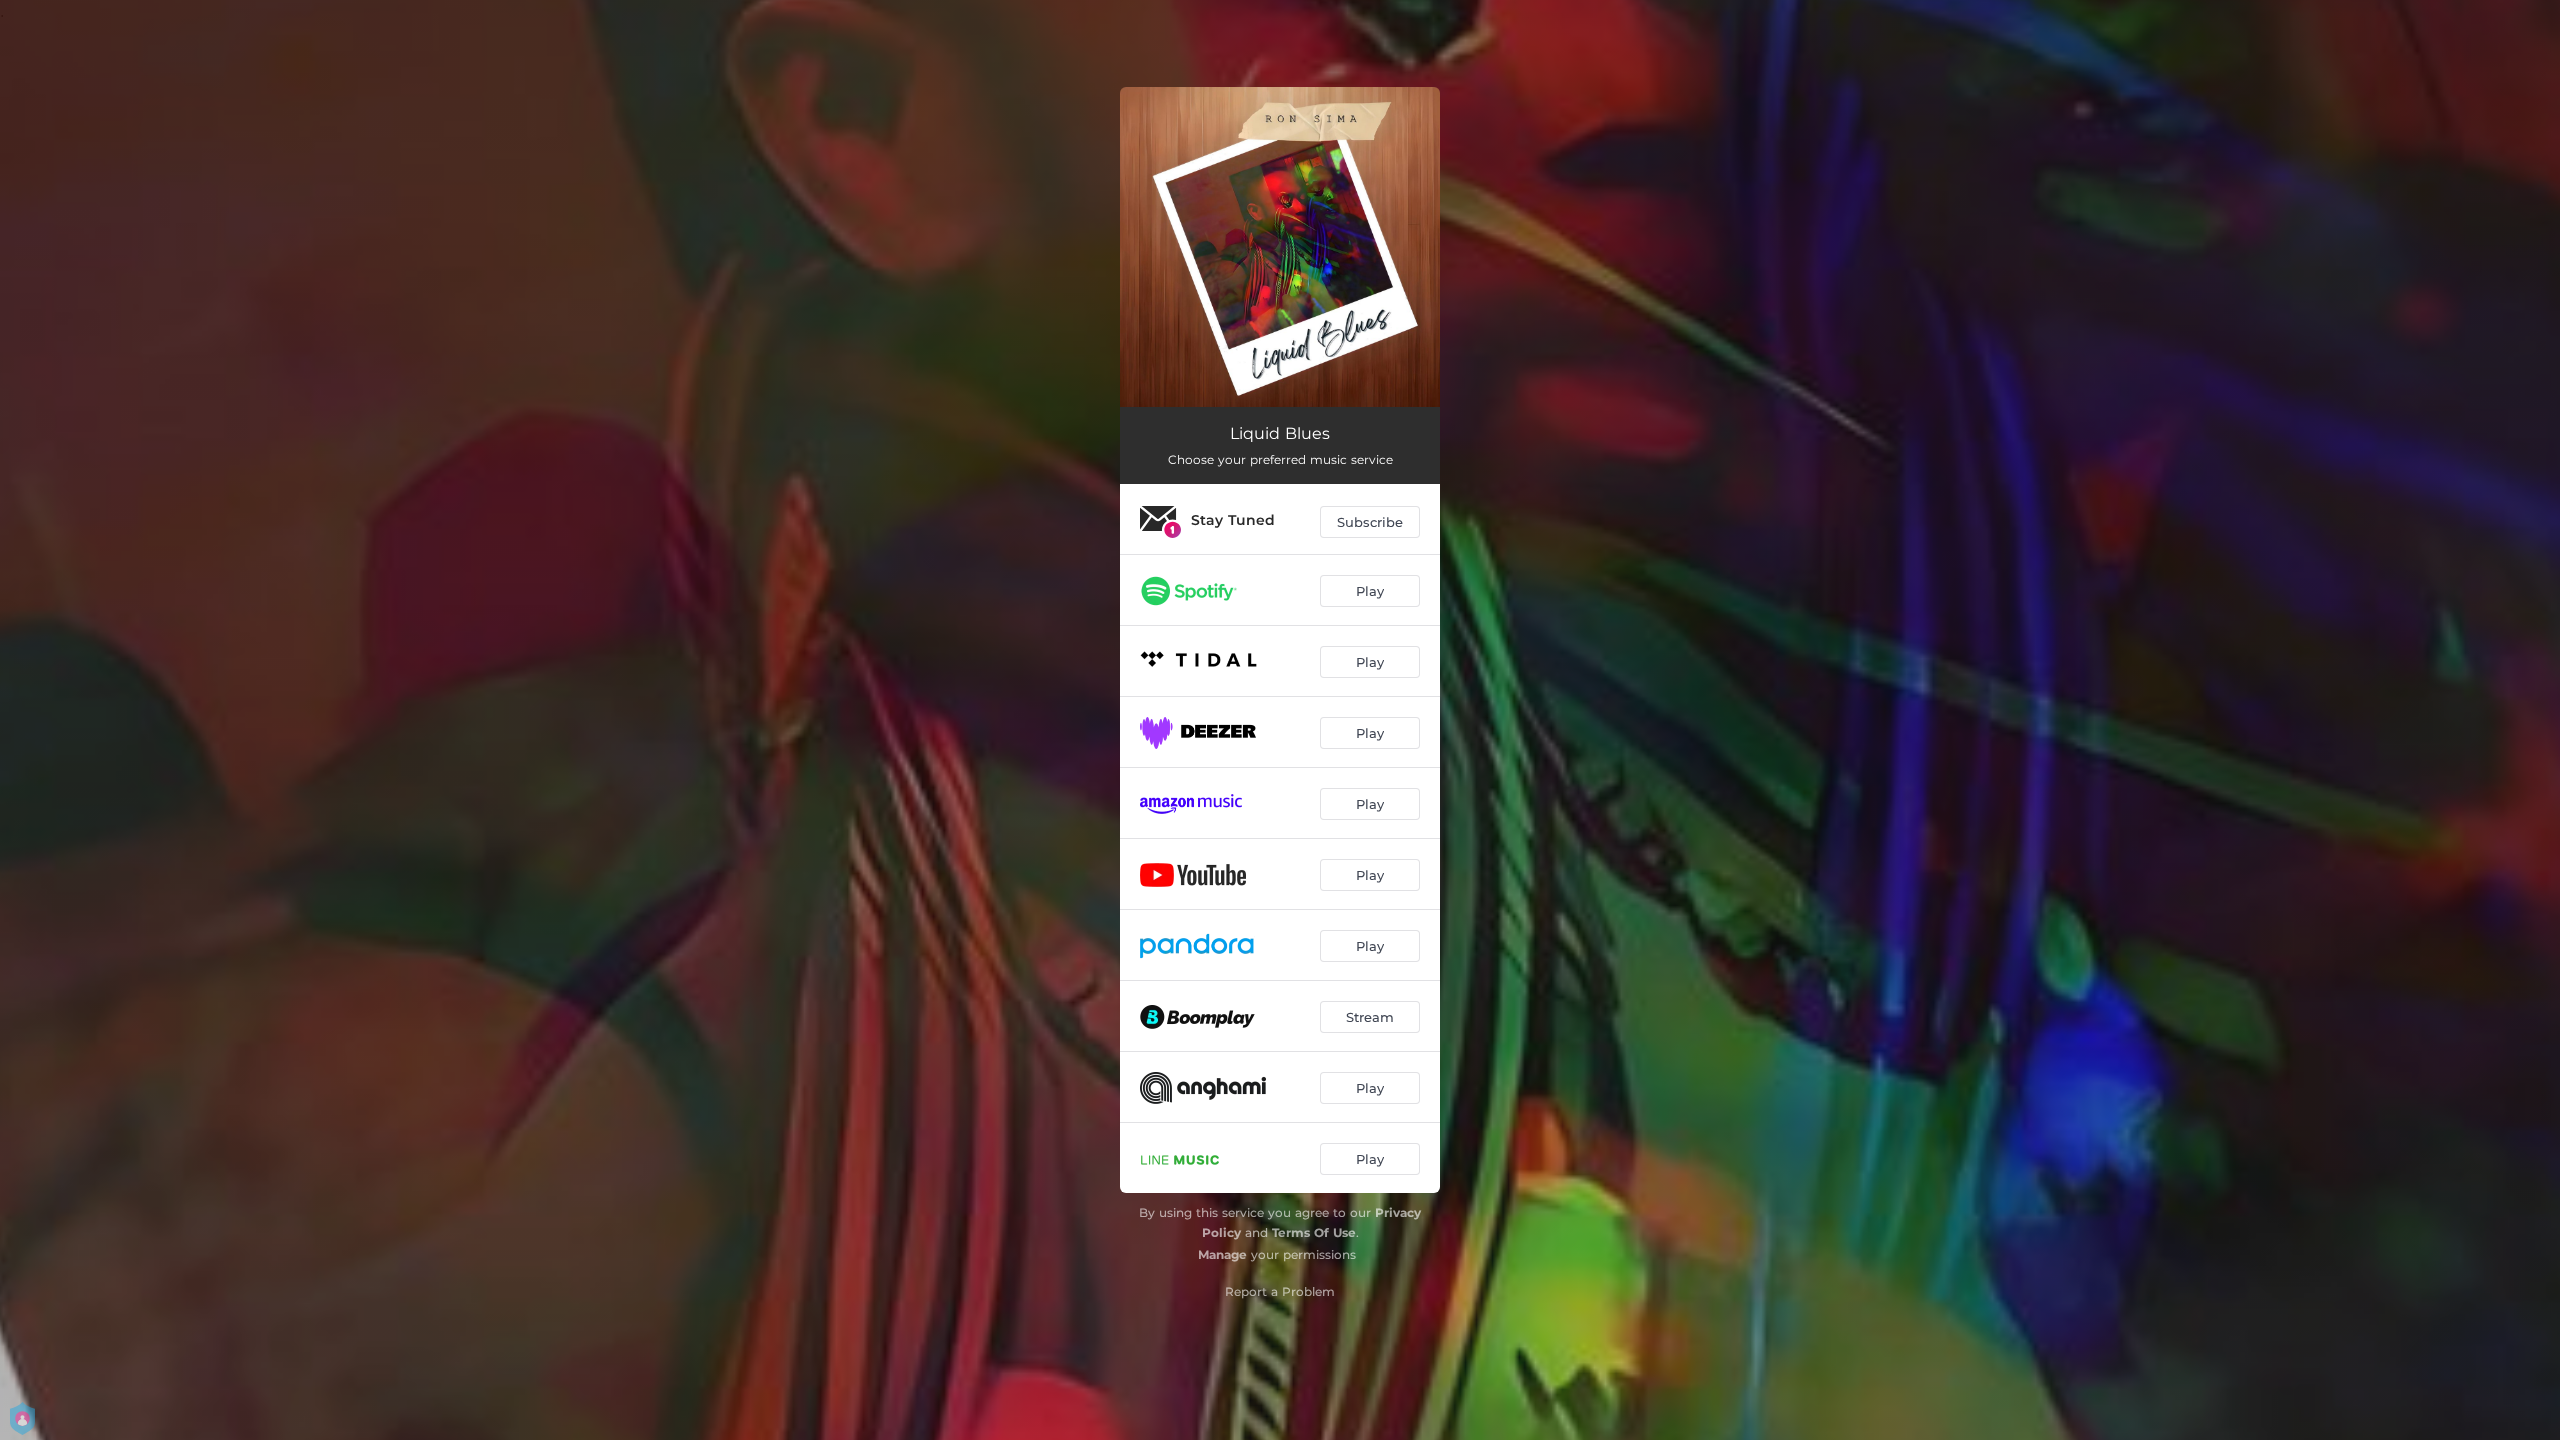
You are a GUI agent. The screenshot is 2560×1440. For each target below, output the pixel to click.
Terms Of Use (1314, 1232)
